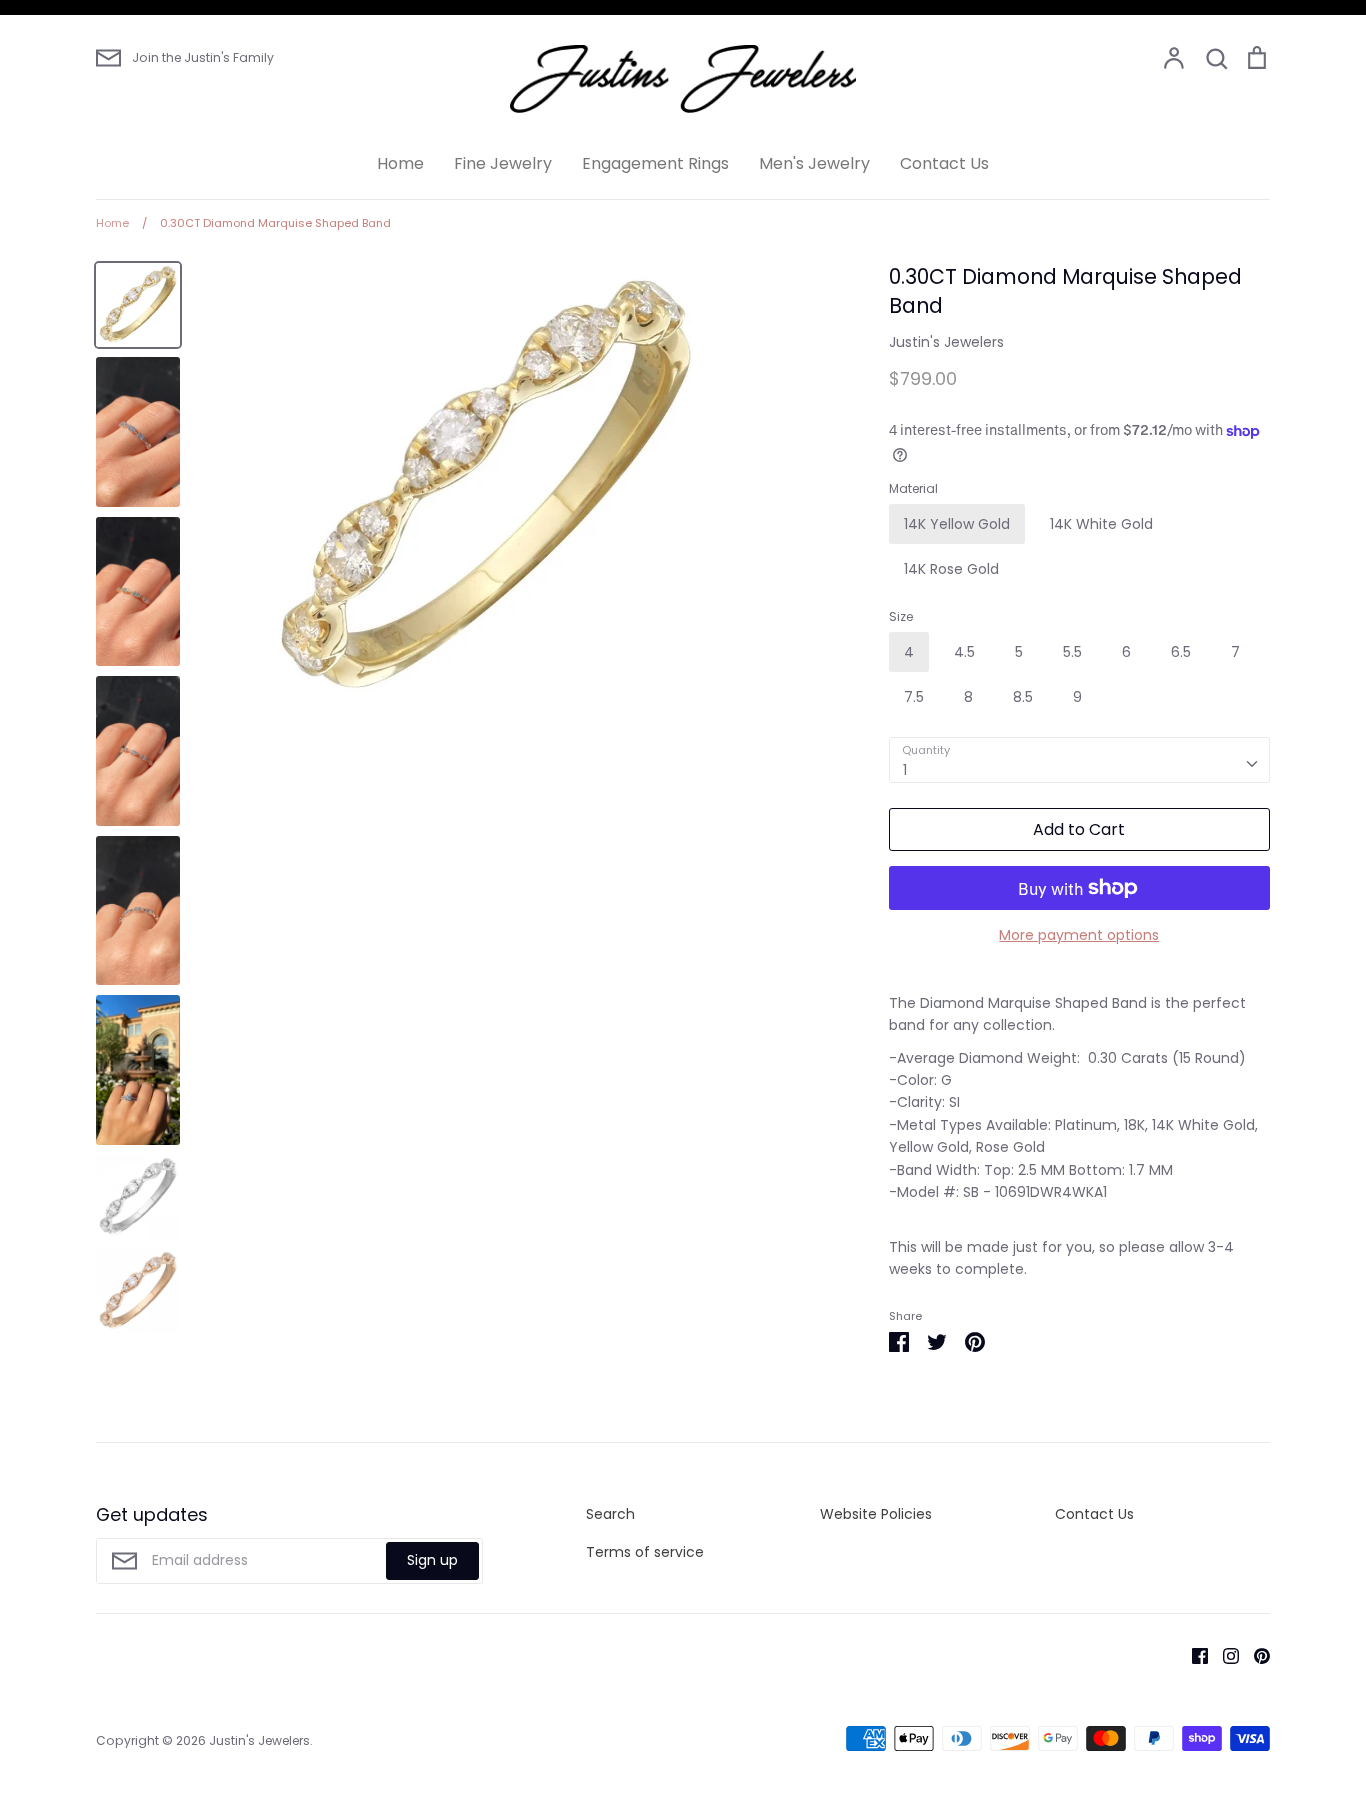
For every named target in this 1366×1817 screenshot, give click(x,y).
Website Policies (876, 1514)
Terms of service (645, 1552)
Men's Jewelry (814, 163)
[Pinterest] (1254, 1655)
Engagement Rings (655, 163)
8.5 (1023, 697)
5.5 (1072, 652)
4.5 (964, 652)
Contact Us (944, 163)
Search (610, 1514)
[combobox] (1079, 760)
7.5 (914, 697)
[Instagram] (1223, 1655)
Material (913, 489)
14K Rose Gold (951, 569)
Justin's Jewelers (946, 342)
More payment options (1079, 935)
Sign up (432, 1560)
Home (400, 163)
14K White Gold (1101, 524)
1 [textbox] (905, 770)
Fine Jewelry (503, 163)
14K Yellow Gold (957, 524)
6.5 (1181, 652)
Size (901, 617)
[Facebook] (1192, 1655)
